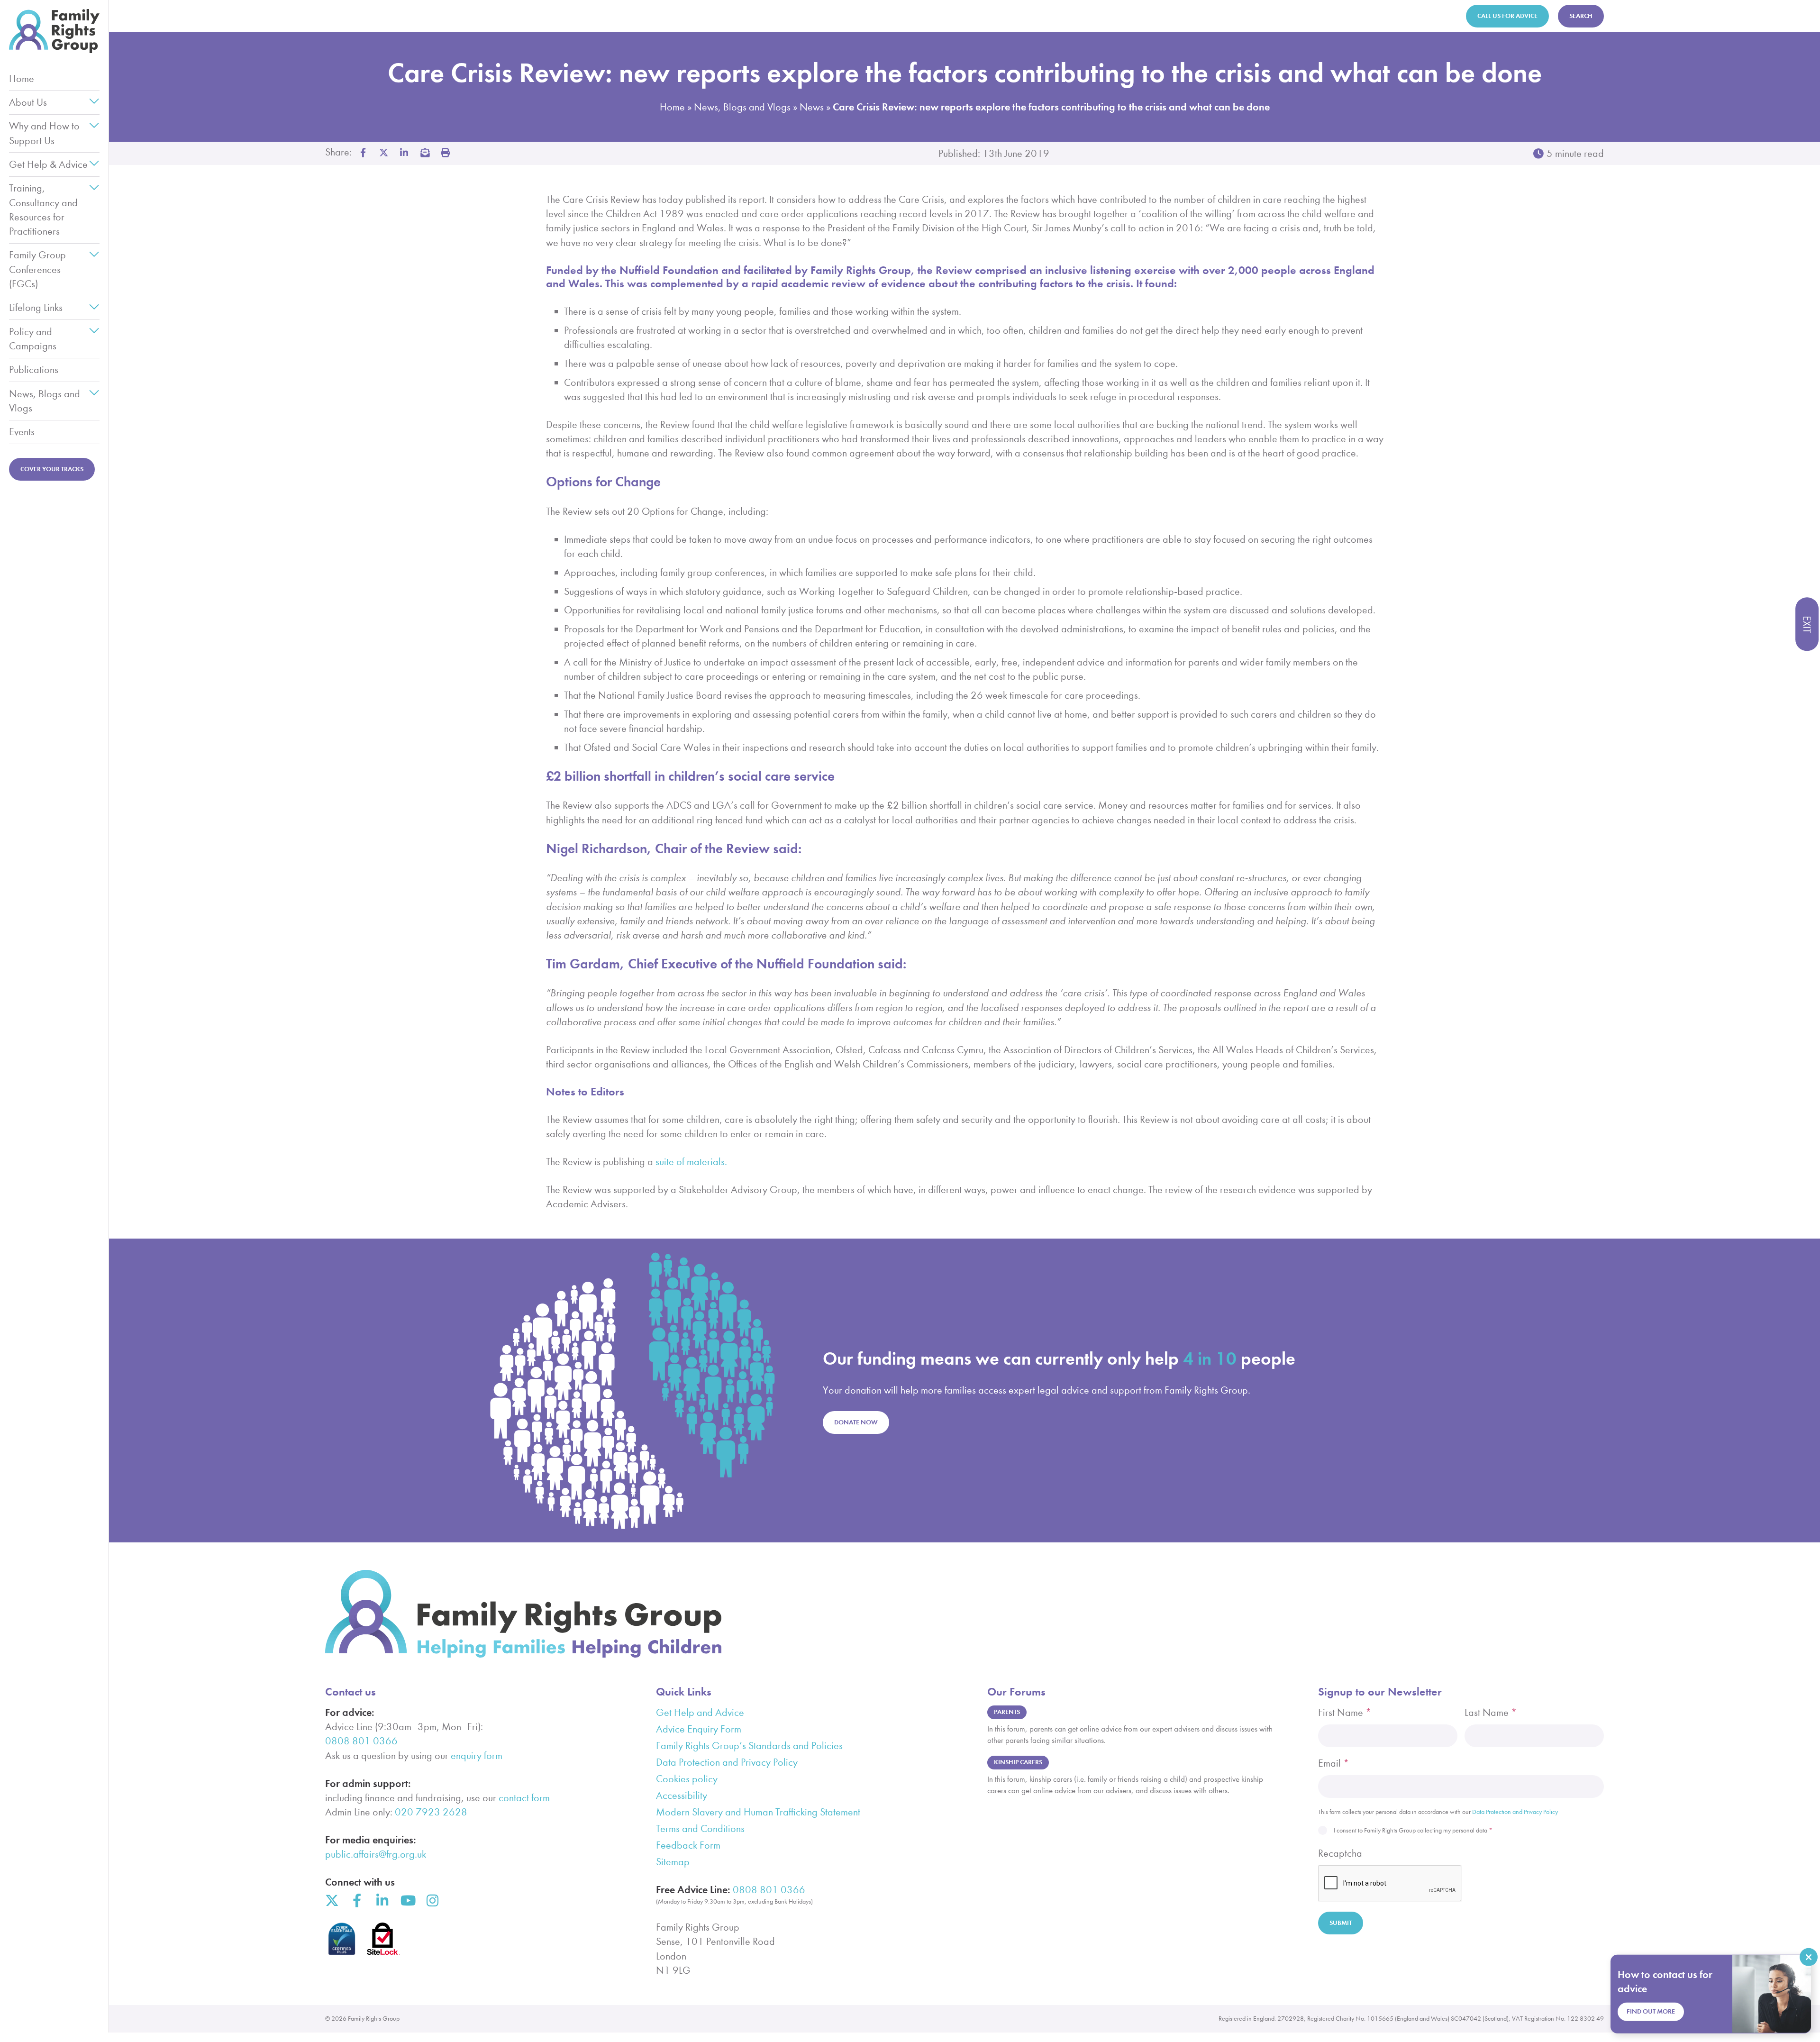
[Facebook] (357, 1901)
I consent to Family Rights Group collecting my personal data (1413, 1830)
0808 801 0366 (361, 1741)
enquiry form (477, 1756)
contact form (524, 1798)
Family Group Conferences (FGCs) (37, 269)
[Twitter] (332, 1901)
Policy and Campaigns (33, 339)
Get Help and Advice (700, 1713)
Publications (34, 370)
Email (1334, 1763)
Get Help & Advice (48, 164)
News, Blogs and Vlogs (45, 401)
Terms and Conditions (700, 1829)
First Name (1345, 1713)
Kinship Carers (1018, 1762)
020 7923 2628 (431, 1812)
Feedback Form (688, 1845)
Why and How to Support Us (44, 133)
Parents (1007, 1712)
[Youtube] (407, 1901)
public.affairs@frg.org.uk (376, 1854)
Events (22, 432)
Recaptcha (1340, 1853)
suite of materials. (691, 1162)
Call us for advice (1507, 16)
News (812, 107)
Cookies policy (687, 1779)
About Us (28, 102)
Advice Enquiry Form (699, 1729)
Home (22, 79)
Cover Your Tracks (52, 469)
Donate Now (856, 1422)
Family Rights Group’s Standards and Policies (749, 1746)
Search (1581, 16)
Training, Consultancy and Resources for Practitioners (43, 210)
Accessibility (682, 1796)
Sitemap (673, 1862)
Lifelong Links (36, 308)
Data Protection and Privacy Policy (727, 1762)
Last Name (1491, 1713)
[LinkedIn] (382, 1901)
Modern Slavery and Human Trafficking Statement (758, 1812)
